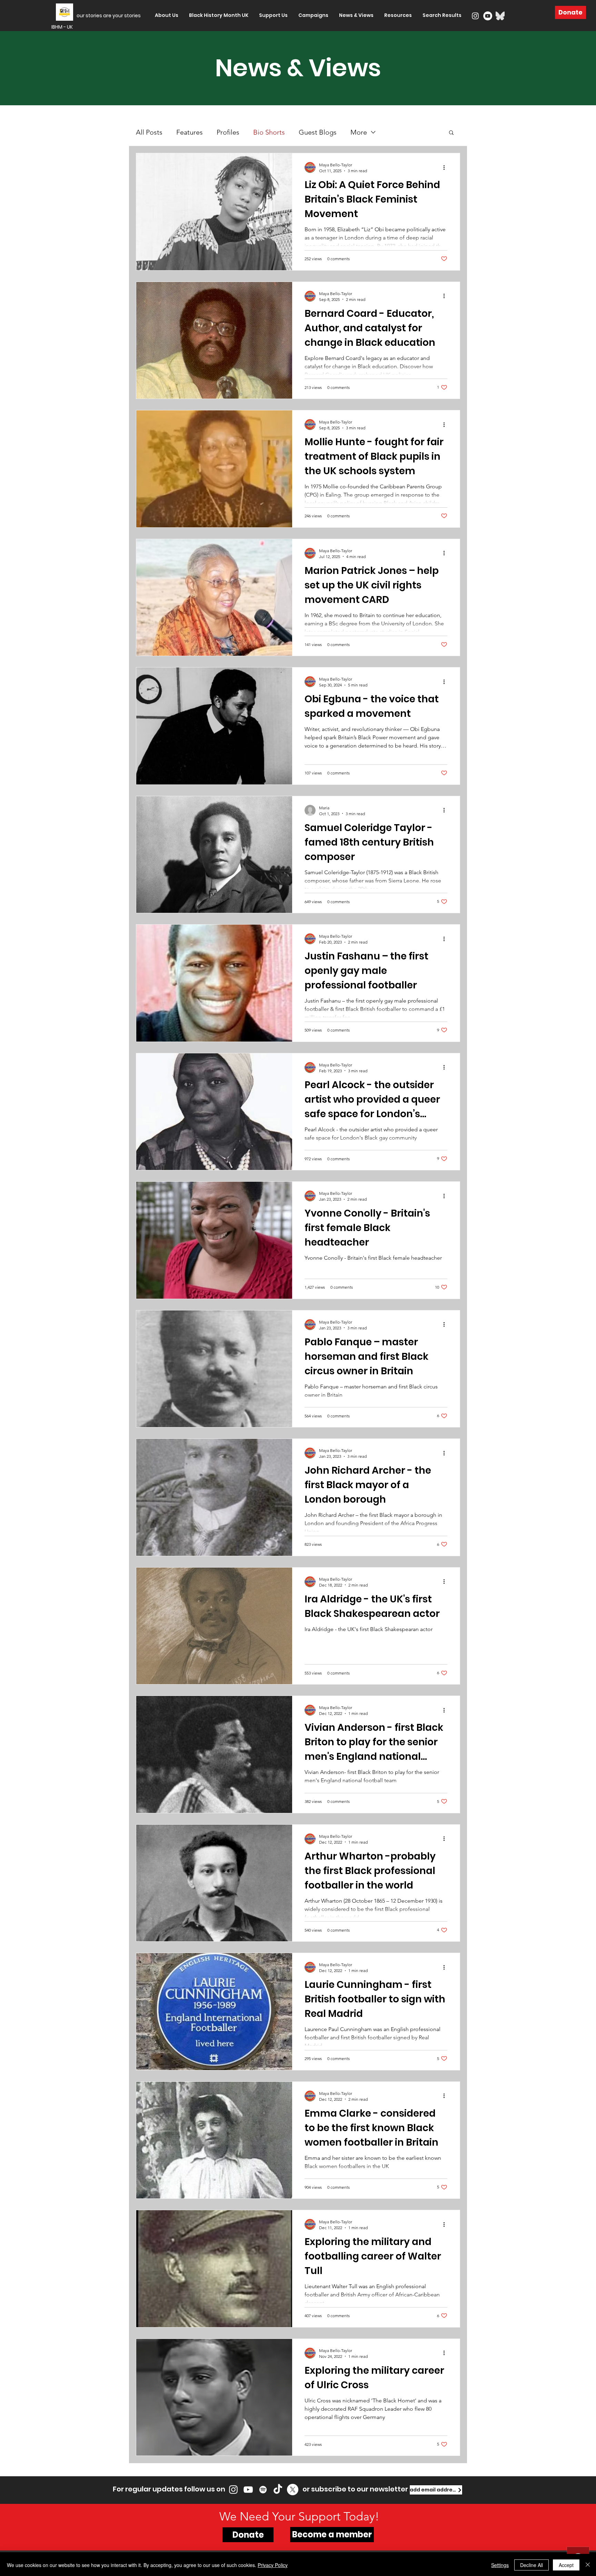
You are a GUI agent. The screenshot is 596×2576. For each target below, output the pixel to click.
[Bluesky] (500, 16)
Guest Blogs (318, 132)
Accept (566, 2565)
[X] (293, 2490)
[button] (451, 133)
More (359, 132)
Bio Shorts (269, 132)
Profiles (228, 132)
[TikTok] (278, 2490)
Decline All (532, 2565)
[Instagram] (475, 16)
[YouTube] (488, 16)
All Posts (149, 132)
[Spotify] (263, 2490)
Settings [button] (500, 2565)
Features (190, 132)
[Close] (588, 2565)
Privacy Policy (273, 2565)
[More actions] (446, 167)
